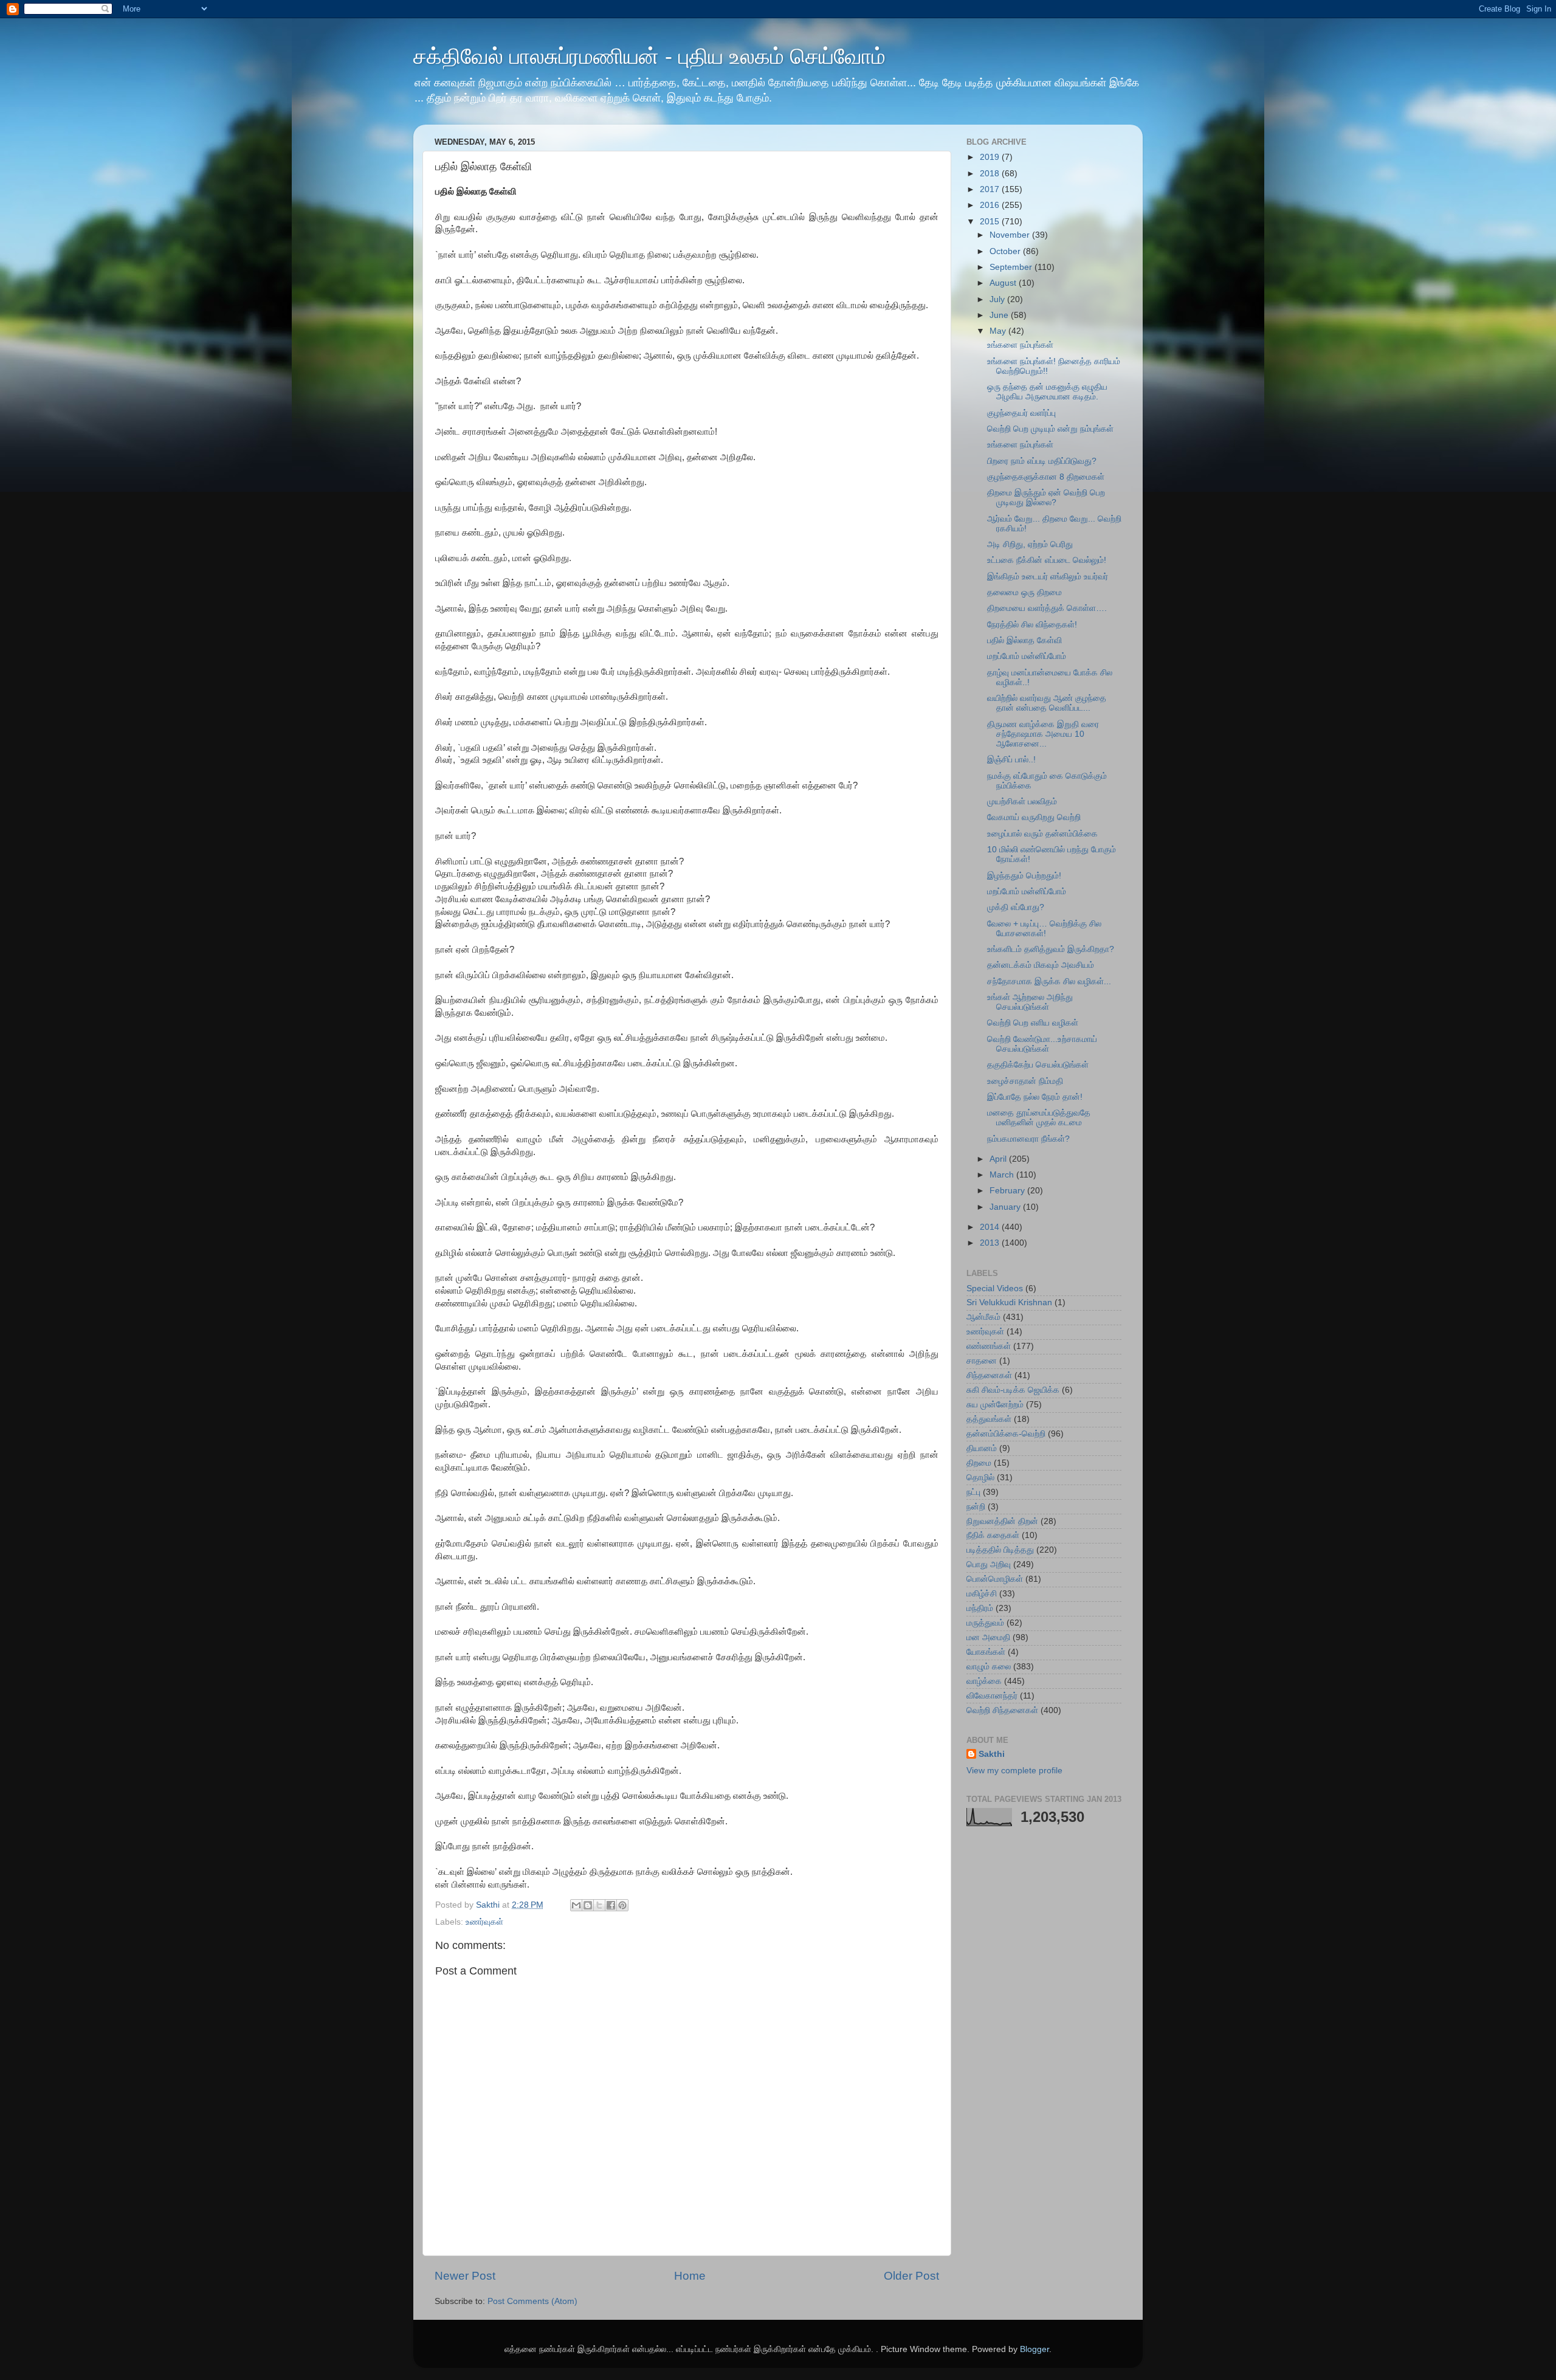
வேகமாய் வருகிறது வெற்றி (1034, 817)
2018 (991, 174)
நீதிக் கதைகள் (993, 1535)
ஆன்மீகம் (983, 1317)
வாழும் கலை (989, 1667)
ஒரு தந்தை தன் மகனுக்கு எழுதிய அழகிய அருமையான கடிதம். (1047, 392)
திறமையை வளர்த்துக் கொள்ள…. (1047, 608)
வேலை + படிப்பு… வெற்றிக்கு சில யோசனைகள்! (1044, 929)
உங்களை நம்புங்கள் (1020, 345)
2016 (991, 205)
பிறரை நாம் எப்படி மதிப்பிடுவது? (1042, 461)
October (1006, 251)
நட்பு (973, 1492)
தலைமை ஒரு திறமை (1024, 592)
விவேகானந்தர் (992, 1696)
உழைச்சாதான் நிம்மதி (1025, 1081)
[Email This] (576, 1905)
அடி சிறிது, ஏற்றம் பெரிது (1030, 544)
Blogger (1034, 2349)
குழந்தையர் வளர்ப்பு (1021, 413)
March (1003, 1175)
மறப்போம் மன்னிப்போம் (1027, 656)
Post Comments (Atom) (532, 2301)
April (999, 1159)
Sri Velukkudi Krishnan (1009, 1302)
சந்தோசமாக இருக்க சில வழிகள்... (1049, 981)
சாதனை (982, 1361)
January (1006, 1207)
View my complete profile (1014, 1771)
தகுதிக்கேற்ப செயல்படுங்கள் (1038, 1065)
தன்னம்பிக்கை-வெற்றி (1006, 1434)
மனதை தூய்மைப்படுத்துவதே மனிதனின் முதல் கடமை (1039, 1118)
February (1008, 1191)
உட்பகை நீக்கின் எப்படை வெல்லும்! (1047, 560)
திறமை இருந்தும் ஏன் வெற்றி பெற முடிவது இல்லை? (1046, 498)
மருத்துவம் (985, 1623)
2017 (991, 189)
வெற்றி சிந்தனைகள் (1002, 1710)
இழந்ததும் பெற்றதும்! (1024, 876)
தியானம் (982, 1448)
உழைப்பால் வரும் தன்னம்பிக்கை (1042, 834)
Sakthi (992, 1754)
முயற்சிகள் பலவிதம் (1022, 802)
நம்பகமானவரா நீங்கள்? (1028, 1139)
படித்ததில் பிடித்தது (1000, 1550)
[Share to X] (599, 1905)
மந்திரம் (980, 1608)
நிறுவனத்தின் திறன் (1002, 1521)
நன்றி (976, 1507)
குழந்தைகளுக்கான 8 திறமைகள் (1046, 477)
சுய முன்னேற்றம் (995, 1405)
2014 (991, 1227)
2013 (991, 1243)
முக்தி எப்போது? (1016, 907)
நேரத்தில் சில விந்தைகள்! (1032, 625)
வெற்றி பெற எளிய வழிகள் (1033, 1023)
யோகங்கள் (986, 1652)
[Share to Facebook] (611, 1905)
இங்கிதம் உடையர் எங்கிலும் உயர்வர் (1048, 577)
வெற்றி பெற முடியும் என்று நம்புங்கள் (1050, 429)
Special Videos (995, 1288)
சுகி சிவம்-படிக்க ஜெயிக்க (1013, 1390)
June (1000, 315)
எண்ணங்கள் (989, 1346)
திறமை (979, 1463)
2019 (991, 157)
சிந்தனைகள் (989, 1375)
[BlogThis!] (588, 1905)
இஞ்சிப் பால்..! (1011, 760)
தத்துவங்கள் (989, 1419)
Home (690, 2276)
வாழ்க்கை (984, 1681)
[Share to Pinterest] (622, 1905)
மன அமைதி (988, 1637)
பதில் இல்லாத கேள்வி (1024, 640)
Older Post (911, 2276)
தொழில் (980, 1478)
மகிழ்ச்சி (982, 1594)
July (998, 299)
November (1011, 235)
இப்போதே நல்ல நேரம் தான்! (1035, 1097)
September (1012, 267)
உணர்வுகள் (484, 1922)
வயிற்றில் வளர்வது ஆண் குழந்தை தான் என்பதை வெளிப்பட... (1047, 703)
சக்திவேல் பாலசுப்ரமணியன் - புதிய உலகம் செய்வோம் (649, 56)
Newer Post (465, 2276)
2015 (991, 222)
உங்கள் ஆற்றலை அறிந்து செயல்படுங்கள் (1030, 1002)
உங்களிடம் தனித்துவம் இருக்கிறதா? (1051, 949)
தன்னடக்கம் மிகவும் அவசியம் (1041, 965)
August (1004, 283)
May (999, 331)
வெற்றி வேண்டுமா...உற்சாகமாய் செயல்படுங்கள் (1042, 1044)
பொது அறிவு (989, 1564)
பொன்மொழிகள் (995, 1579)
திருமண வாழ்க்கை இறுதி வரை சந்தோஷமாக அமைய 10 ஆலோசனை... (1043, 734)
